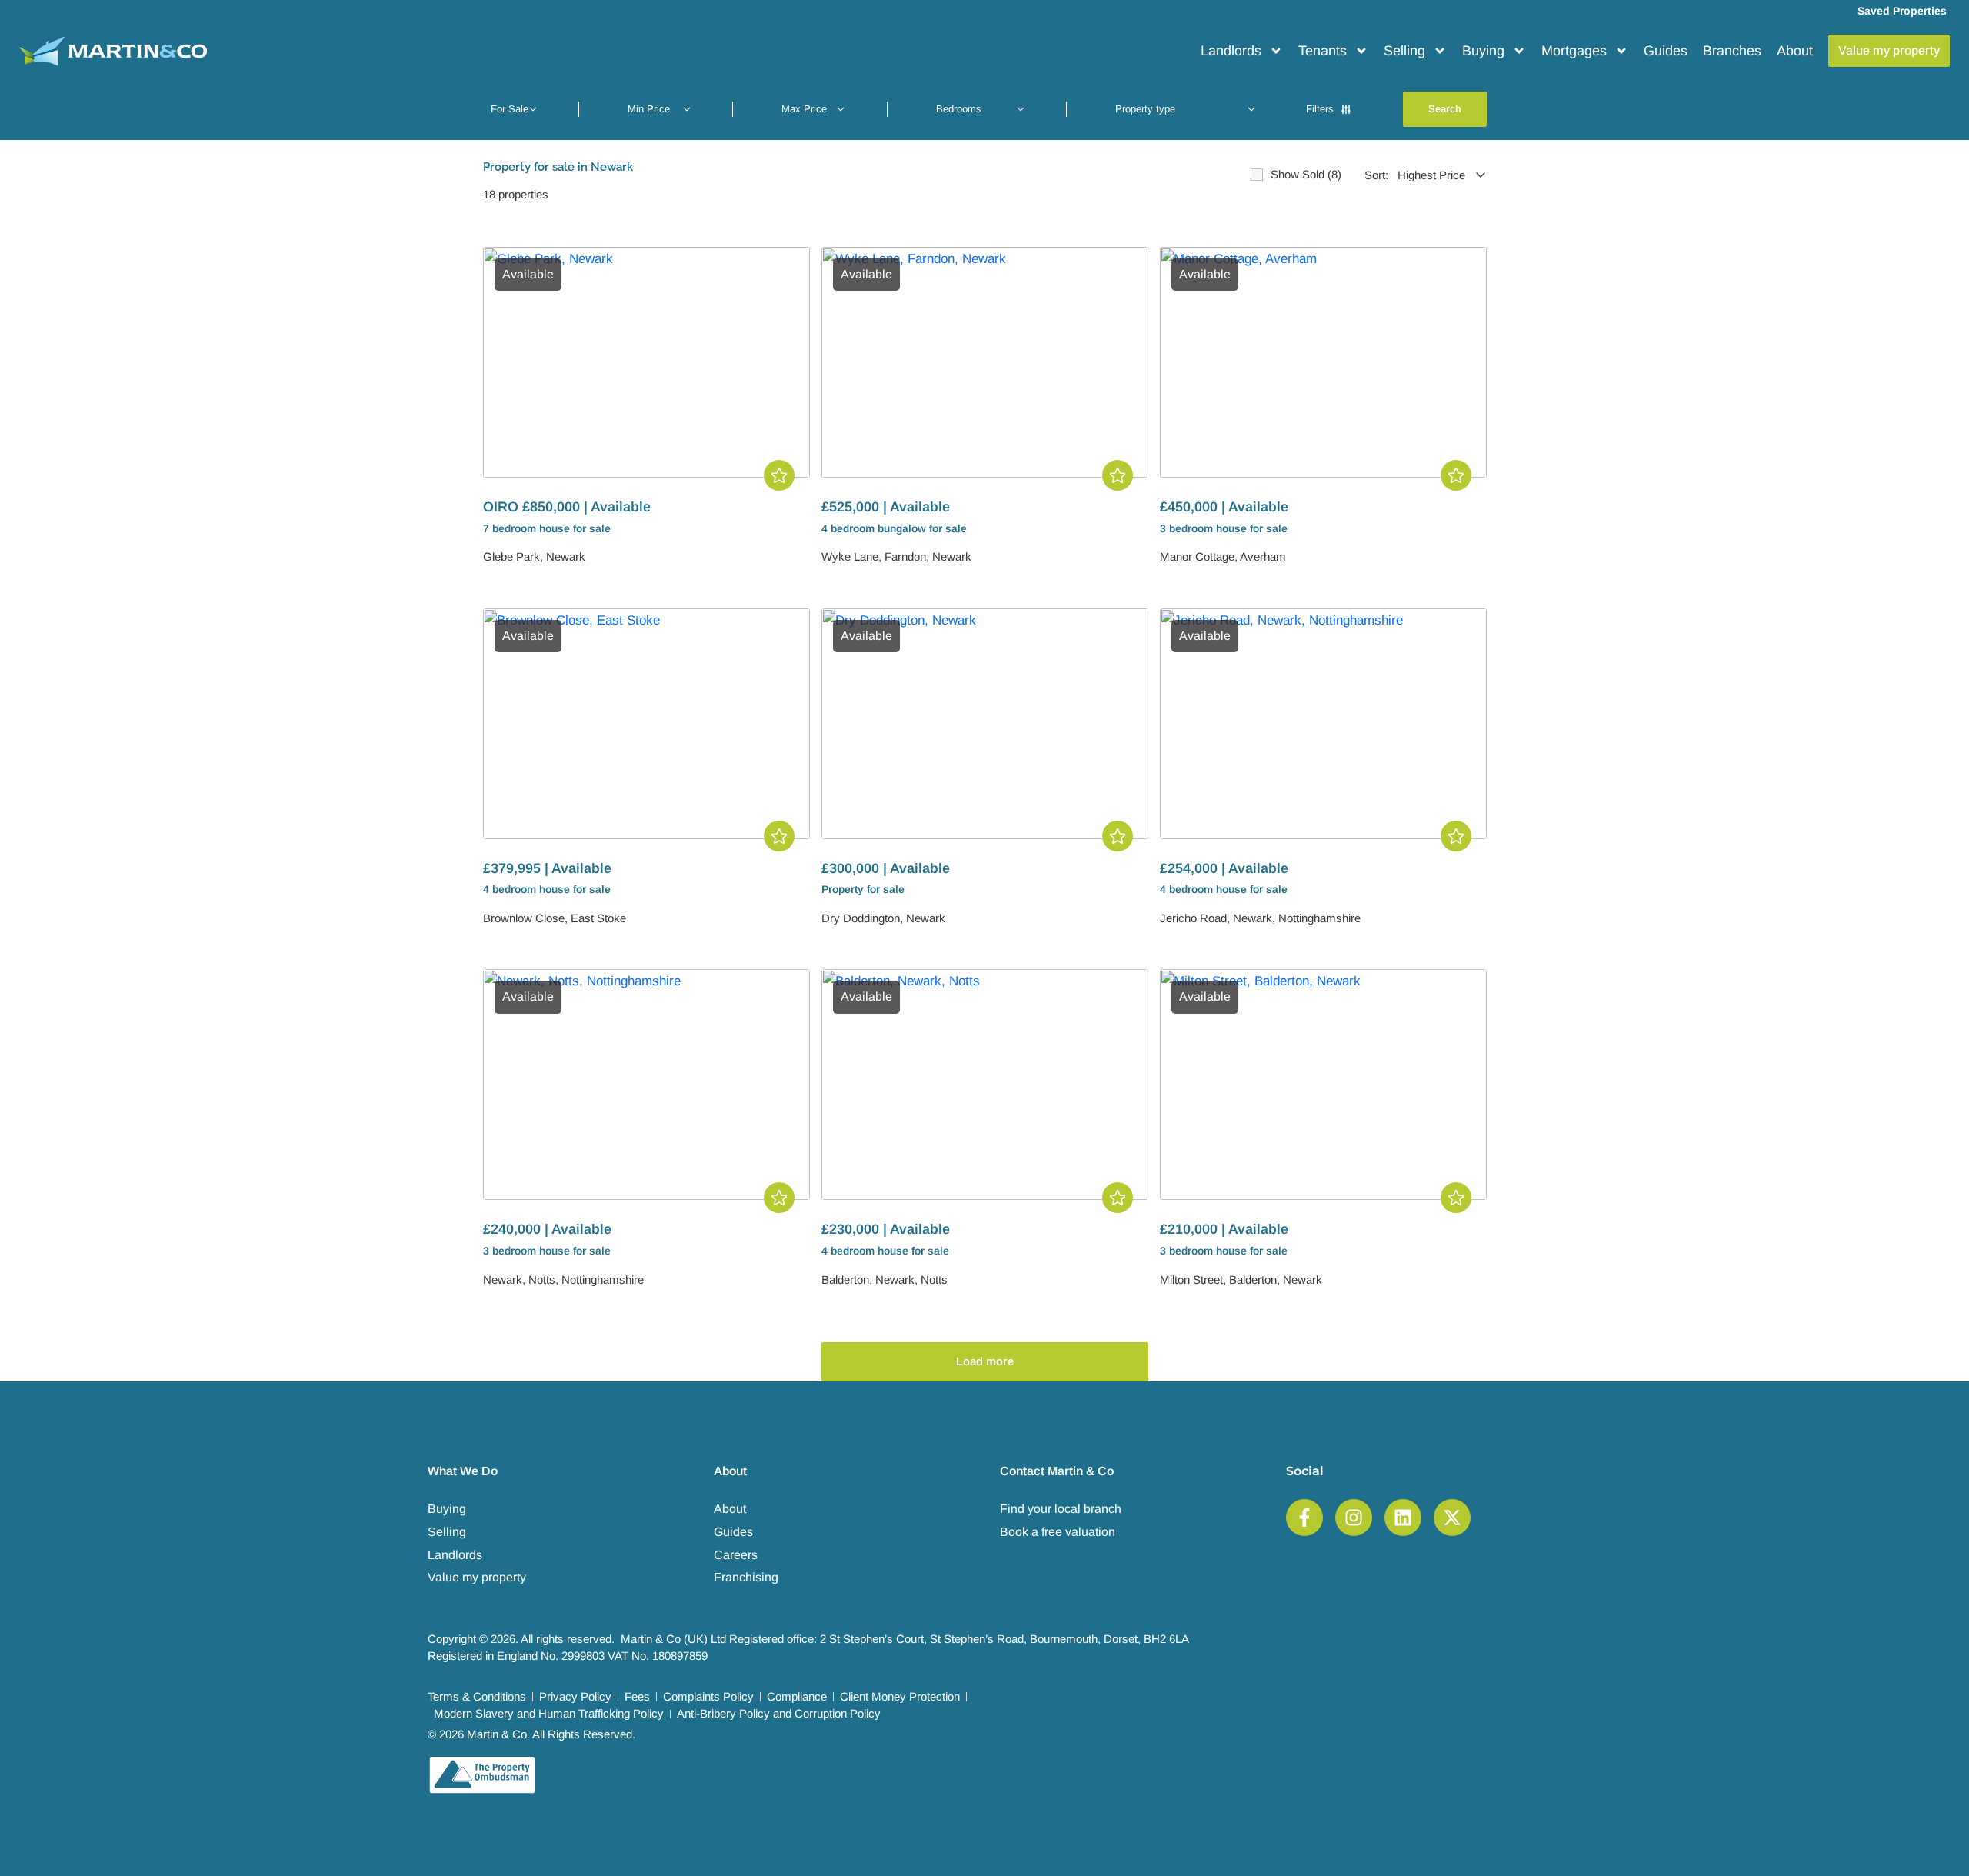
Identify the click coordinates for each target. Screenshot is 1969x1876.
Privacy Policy (575, 1696)
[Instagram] (1354, 1518)
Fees (637, 1696)
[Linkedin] (1403, 1518)
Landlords (1231, 51)
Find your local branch (1061, 1509)
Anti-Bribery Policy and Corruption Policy (779, 1713)
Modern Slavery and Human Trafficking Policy (549, 1713)
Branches (1732, 51)
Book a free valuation (1058, 1532)
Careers (736, 1555)
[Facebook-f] (1304, 1518)
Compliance (797, 1696)
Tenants (1323, 51)
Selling (1404, 51)
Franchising (746, 1577)
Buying (1483, 51)
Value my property (477, 1577)
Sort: (1376, 175)
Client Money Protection (900, 1696)
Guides (1666, 51)
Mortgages (1574, 51)
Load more (985, 1361)
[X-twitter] (1452, 1518)
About (1795, 51)
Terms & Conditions (477, 1696)
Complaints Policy (708, 1696)
